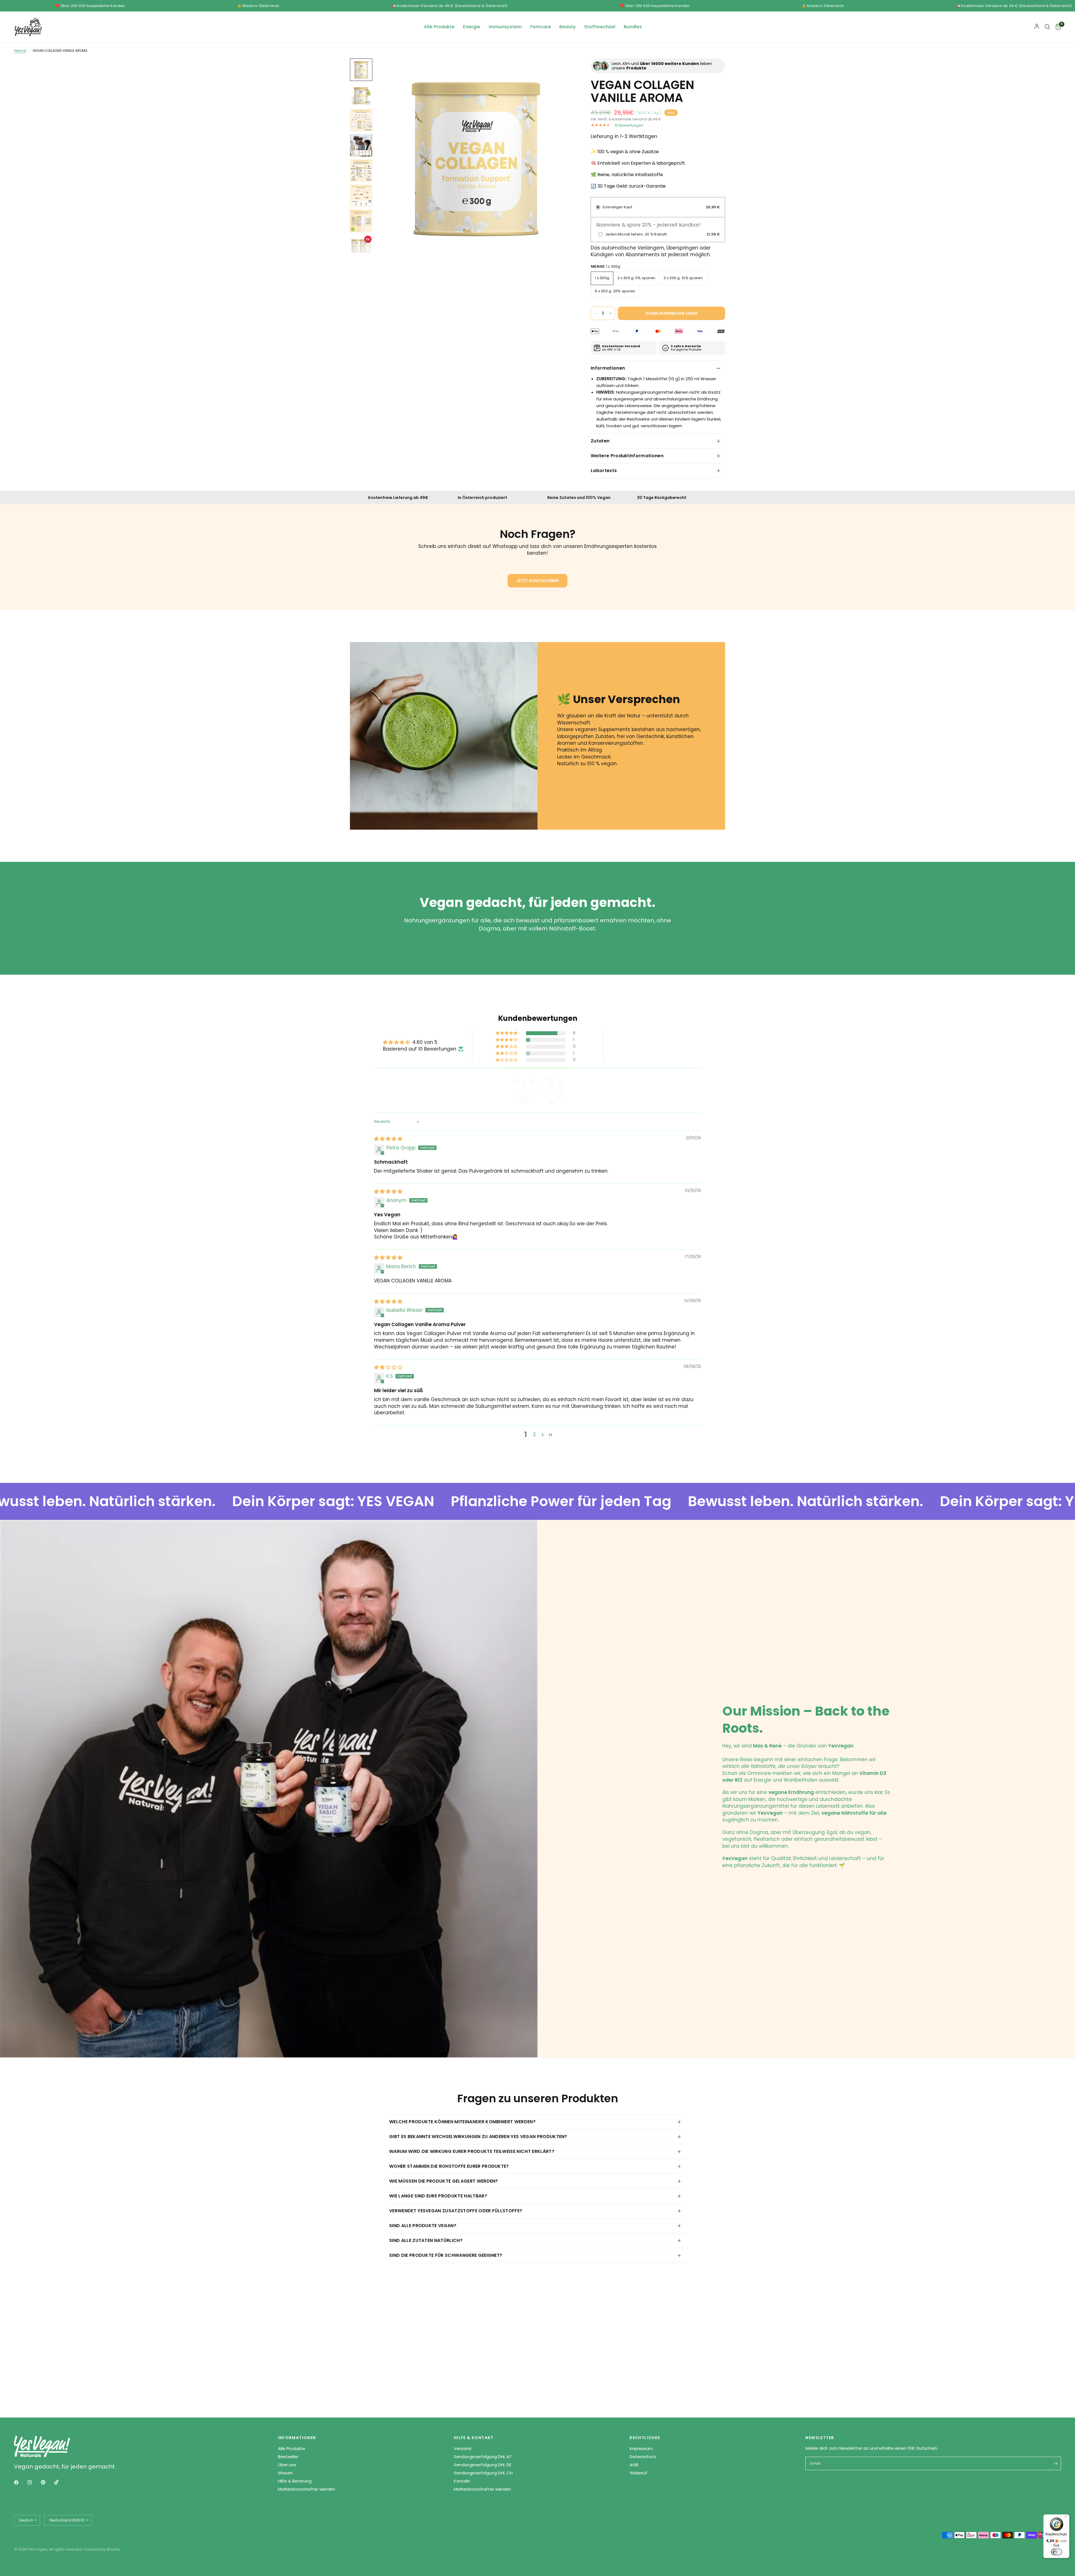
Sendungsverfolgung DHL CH (483, 2473)
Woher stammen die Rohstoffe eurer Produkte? (449, 2166)
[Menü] (1066, 2518)
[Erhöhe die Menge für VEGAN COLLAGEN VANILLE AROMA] (611, 313)
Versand (462, 2448)
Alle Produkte (439, 27)
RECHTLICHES (645, 2438)
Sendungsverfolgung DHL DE (482, 2465)
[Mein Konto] (1037, 27)
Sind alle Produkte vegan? (423, 2226)
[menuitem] (439, 27)
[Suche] (1047, 27)
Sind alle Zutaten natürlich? (426, 2240)
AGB (634, 2465)
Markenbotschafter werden (307, 2489)
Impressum (641, 2448)
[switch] (1057, 2552)
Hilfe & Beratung (295, 2481)
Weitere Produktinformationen (627, 456)
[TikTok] (60, 2482)
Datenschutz (643, 2457)
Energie (472, 27)
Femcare (541, 27)
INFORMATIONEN (297, 2438)
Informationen (608, 368)
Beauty (568, 27)
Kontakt (462, 2481)
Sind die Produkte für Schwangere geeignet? (446, 2255)
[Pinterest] (47, 2482)
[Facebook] (20, 2482)
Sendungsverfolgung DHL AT (483, 2457)
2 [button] (534, 1434)
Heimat (20, 51)
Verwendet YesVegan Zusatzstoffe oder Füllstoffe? (456, 2211)
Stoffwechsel (600, 27)
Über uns (287, 2465)
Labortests (604, 471)
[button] (507, 1033)
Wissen (285, 2473)
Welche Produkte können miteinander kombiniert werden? (462, 2122)
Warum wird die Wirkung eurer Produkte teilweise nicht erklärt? (472, 2151)
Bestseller (288, 2457)
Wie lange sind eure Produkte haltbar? (438, 2196)
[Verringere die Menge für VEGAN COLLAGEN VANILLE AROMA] (595, 313)
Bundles (633, 27)
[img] (388, 1139)
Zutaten (600, 441)
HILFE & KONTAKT (474, 2438)
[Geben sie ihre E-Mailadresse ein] (1055, 2463)
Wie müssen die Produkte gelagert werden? (444, 2181)
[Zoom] (562, 70)
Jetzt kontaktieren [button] (538, 581)
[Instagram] (34, 2482)
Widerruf (638, 2473)
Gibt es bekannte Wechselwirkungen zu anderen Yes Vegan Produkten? (478, 2137)
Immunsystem (505, 27)
